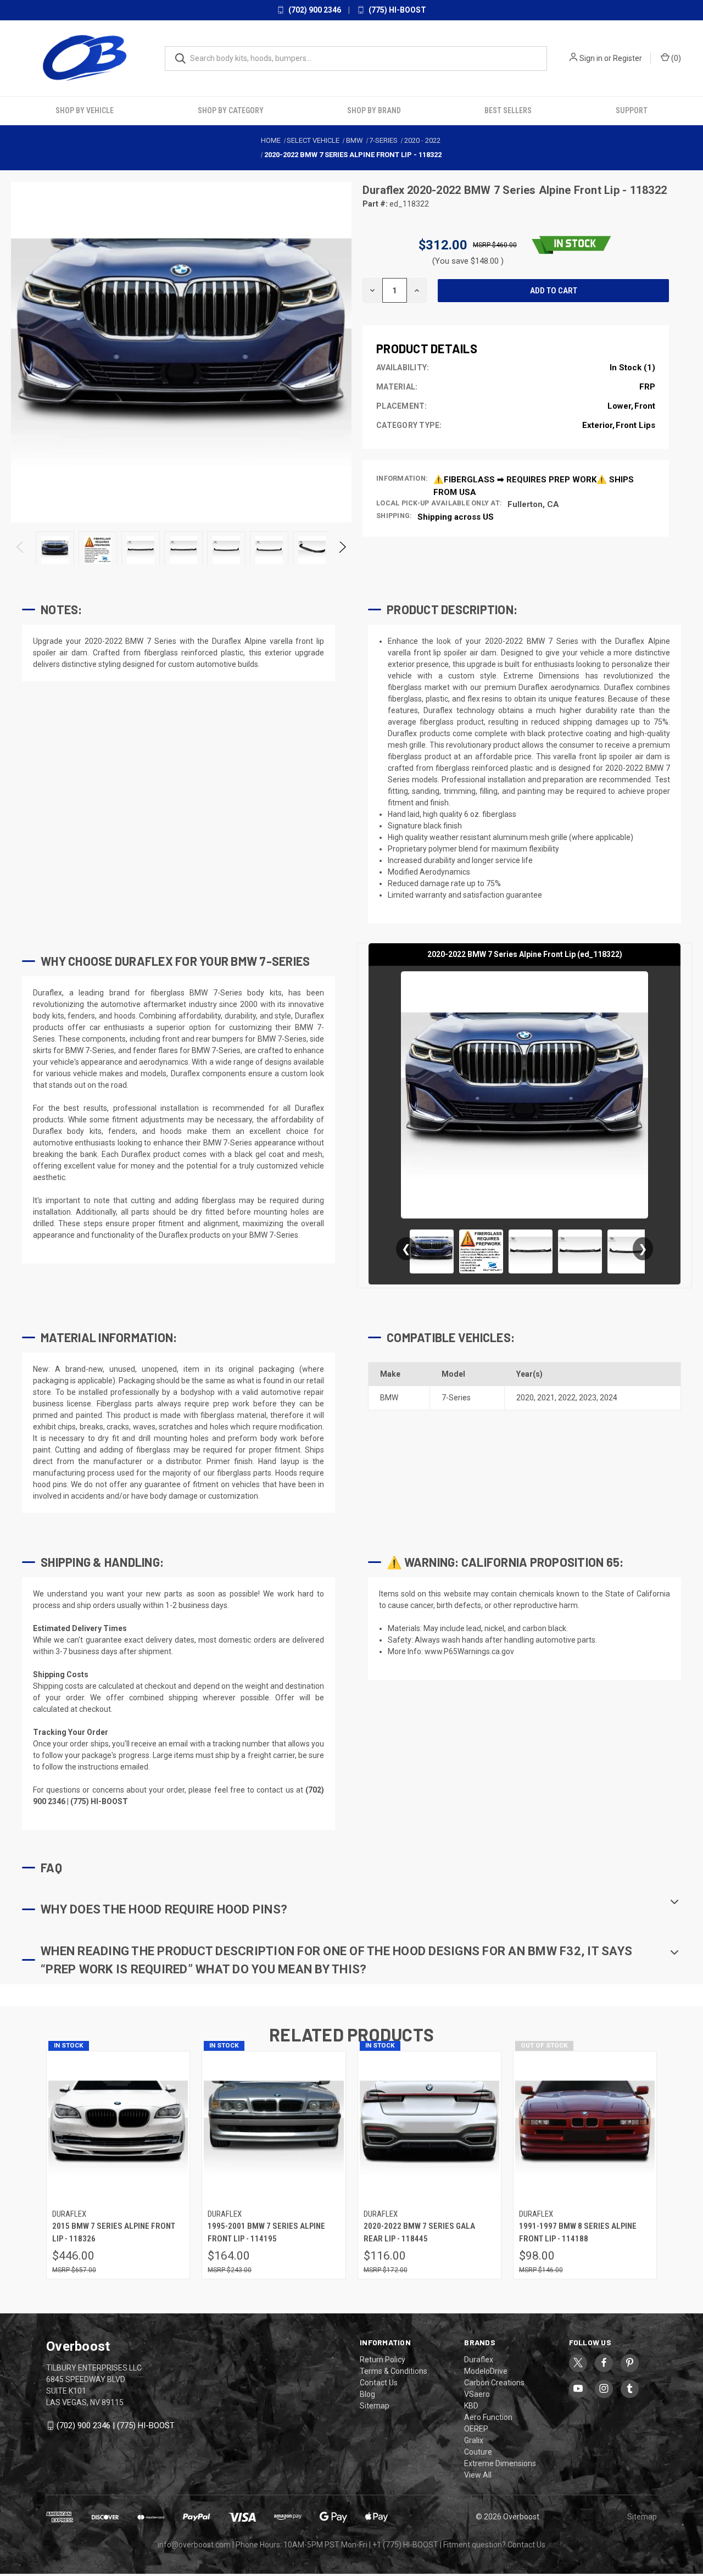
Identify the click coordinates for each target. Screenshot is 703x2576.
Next (342, 550)
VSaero (477, 2394)
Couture (478, 2452)
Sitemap (375, 2406)
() (675, 58)
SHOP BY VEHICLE (85, 110)
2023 (588, 1398)
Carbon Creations (494, 2383)
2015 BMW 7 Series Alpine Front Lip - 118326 (114, 2232)
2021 (546, 1398)
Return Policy (383, 2360)
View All (478, 2475)
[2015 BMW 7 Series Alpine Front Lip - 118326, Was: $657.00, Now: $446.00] (118, 2127)
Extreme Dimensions (500, 2463)
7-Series (456, 1398)
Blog (367, 2394)
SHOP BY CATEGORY (231, 110)
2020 (525, 1398)
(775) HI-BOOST (397, 10)
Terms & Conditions (394, 2371)
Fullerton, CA (533, 504)
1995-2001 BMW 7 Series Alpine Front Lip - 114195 (266, 2232)
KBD (471, 2406)
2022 (567, 1398)
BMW (389, 1398)
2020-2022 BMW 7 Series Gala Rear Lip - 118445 (419, 2232)
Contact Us (379, 2383)
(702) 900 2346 (314, 10)
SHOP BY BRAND (374, 110)
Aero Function (488, 2417)
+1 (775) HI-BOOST (405, 2545)
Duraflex (385, 190)
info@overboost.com (194, 2545)
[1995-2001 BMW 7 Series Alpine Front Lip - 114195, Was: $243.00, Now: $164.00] (274, 2127)
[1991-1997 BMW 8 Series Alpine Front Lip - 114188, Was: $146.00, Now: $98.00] (585, 2127)
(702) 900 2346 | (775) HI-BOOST (116, 2425)
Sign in (591, 58)
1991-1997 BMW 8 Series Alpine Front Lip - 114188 (578, 2232)
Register (627, 58)
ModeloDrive (486, 2371)
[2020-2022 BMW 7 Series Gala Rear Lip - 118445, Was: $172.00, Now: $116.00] (429, 2127)
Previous (21, 550)
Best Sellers (508, 110)
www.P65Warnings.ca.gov (469, 1651)
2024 (609, 1398)
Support (632, 110)
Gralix (474, 2440)
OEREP (476, 2429)
